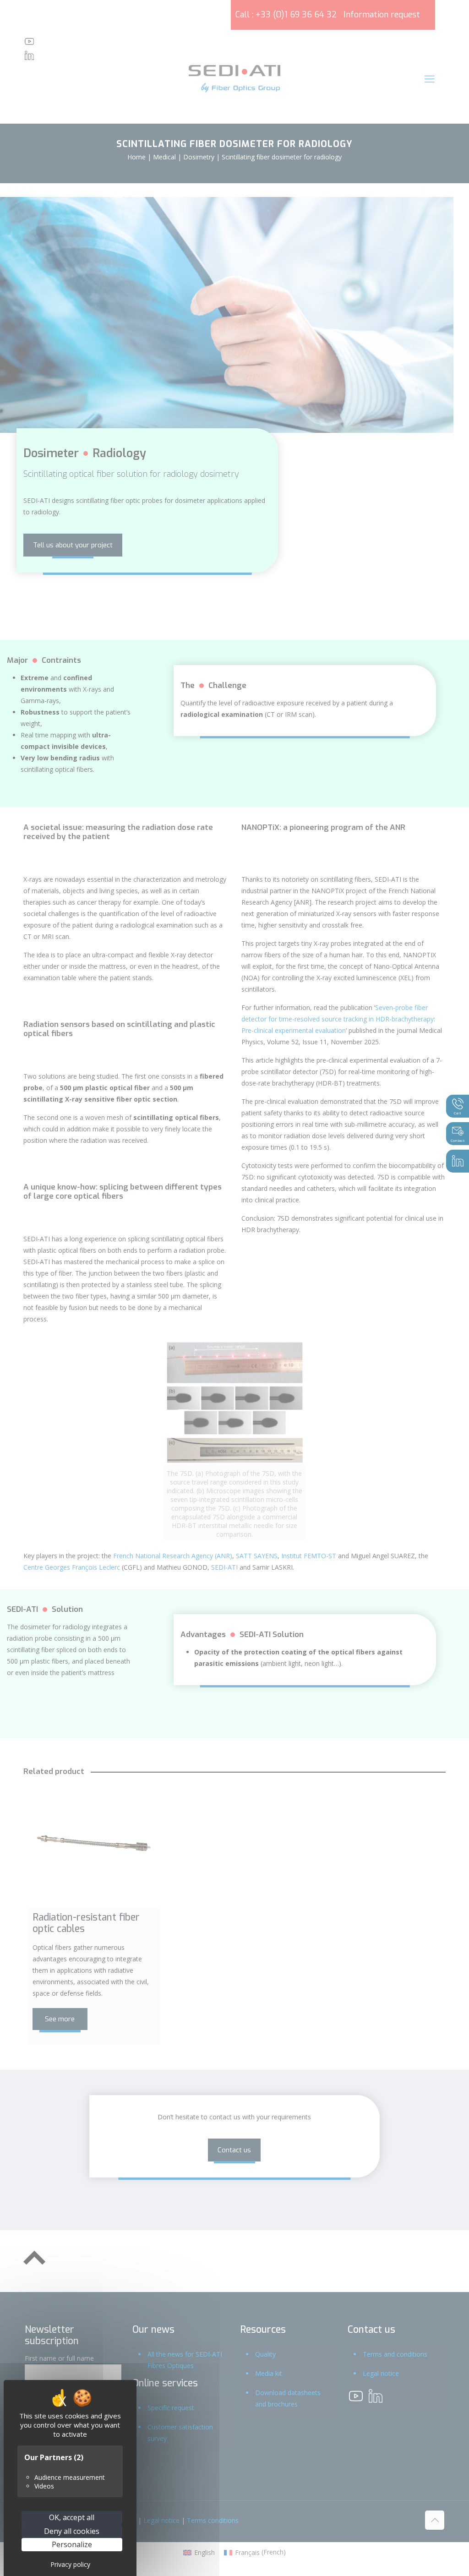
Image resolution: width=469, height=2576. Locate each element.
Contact (458, 1140)
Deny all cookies (72, 2531)
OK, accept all (72, 2517)
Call (458, 1113)
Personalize (72, 2544)
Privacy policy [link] (70, 2564)
